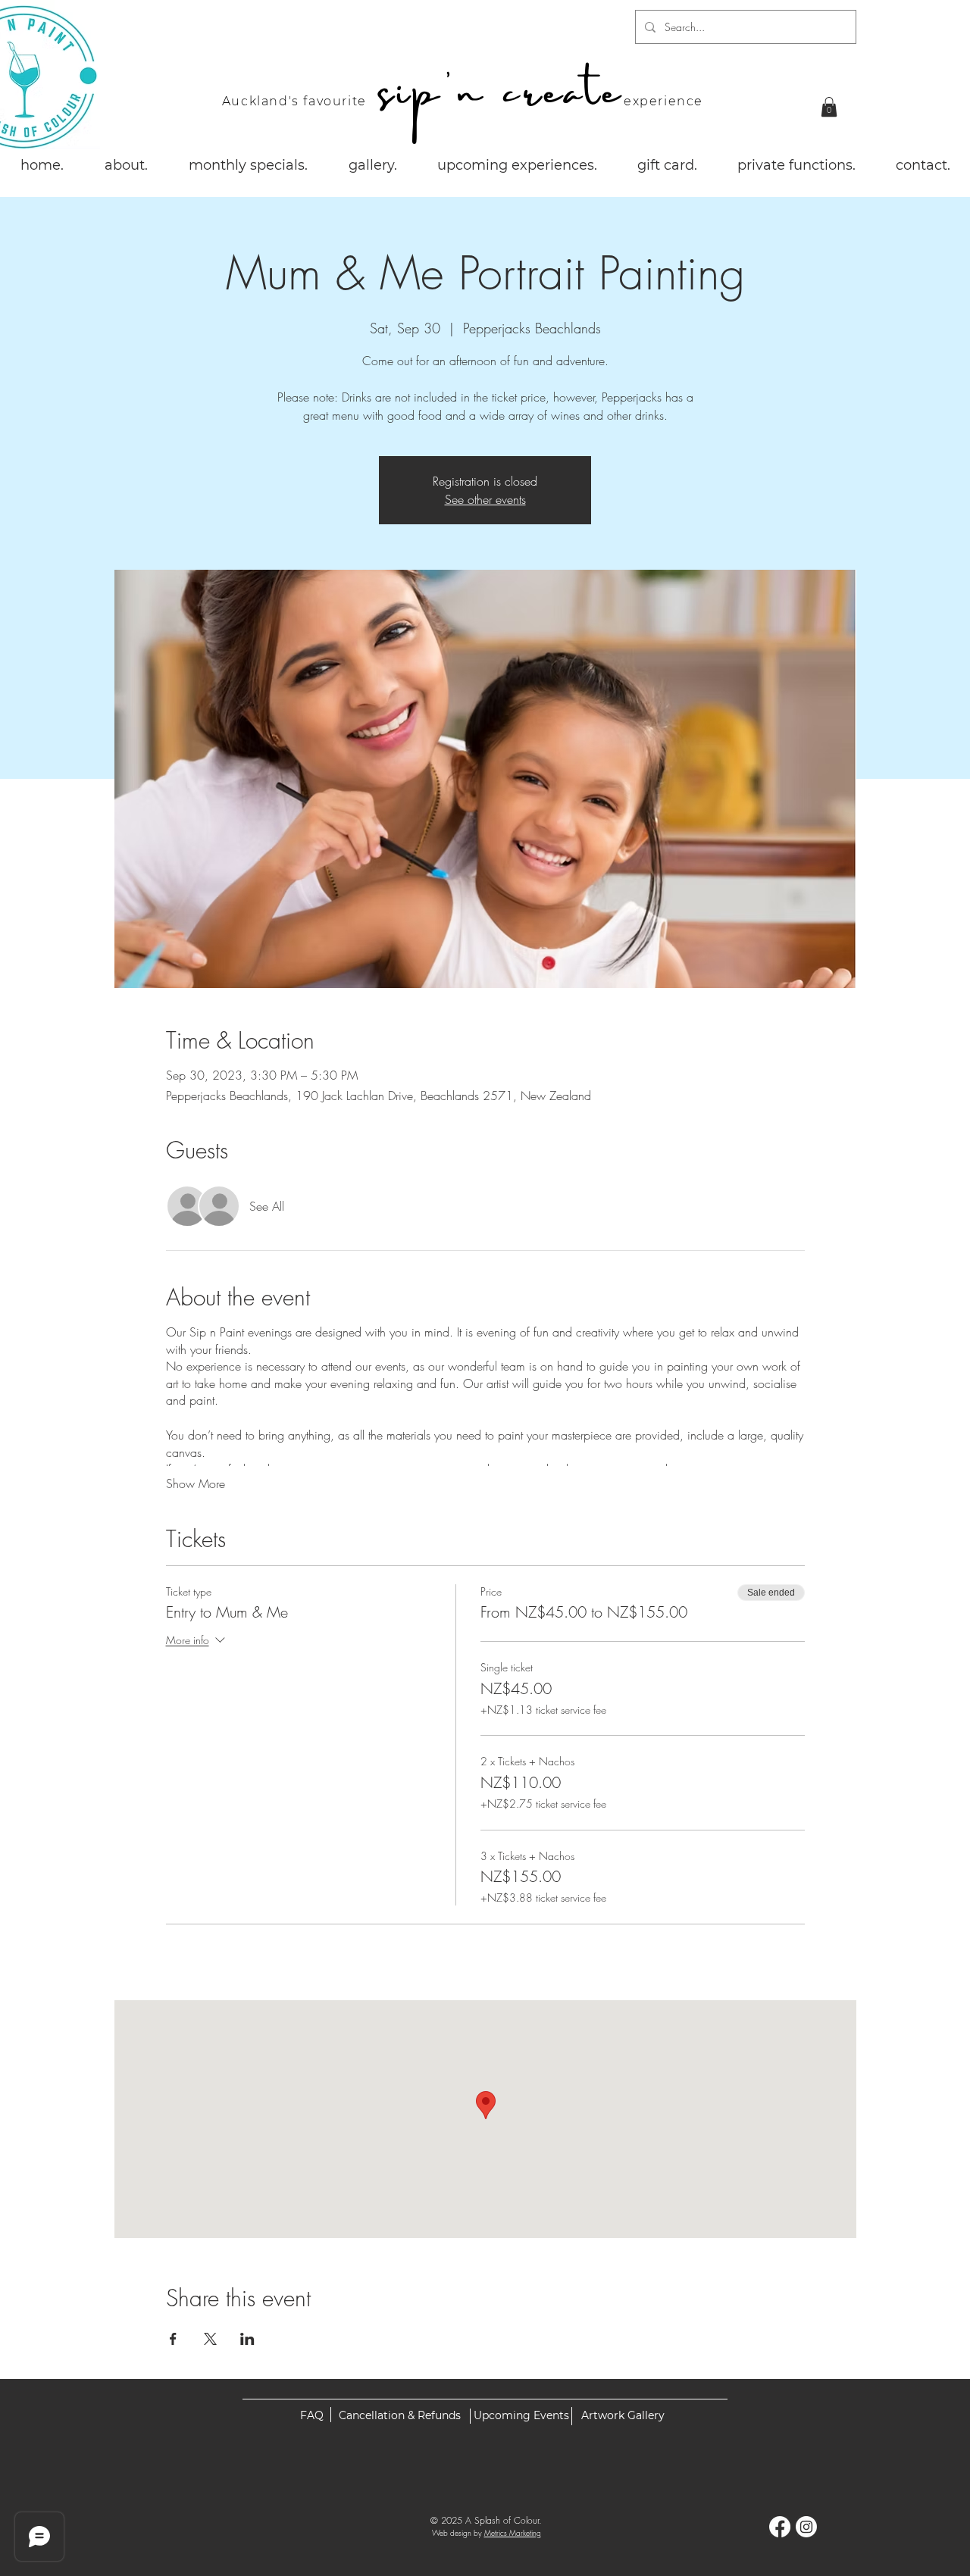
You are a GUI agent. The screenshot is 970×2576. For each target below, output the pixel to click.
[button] (829, 107)
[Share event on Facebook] (173, 2339)
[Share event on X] (210, 2339)
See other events (485, 499)
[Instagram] (806, 2527)
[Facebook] (780, 2527)
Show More (196, 1483)
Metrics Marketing (513, 2533)
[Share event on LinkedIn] (247, 2339)
